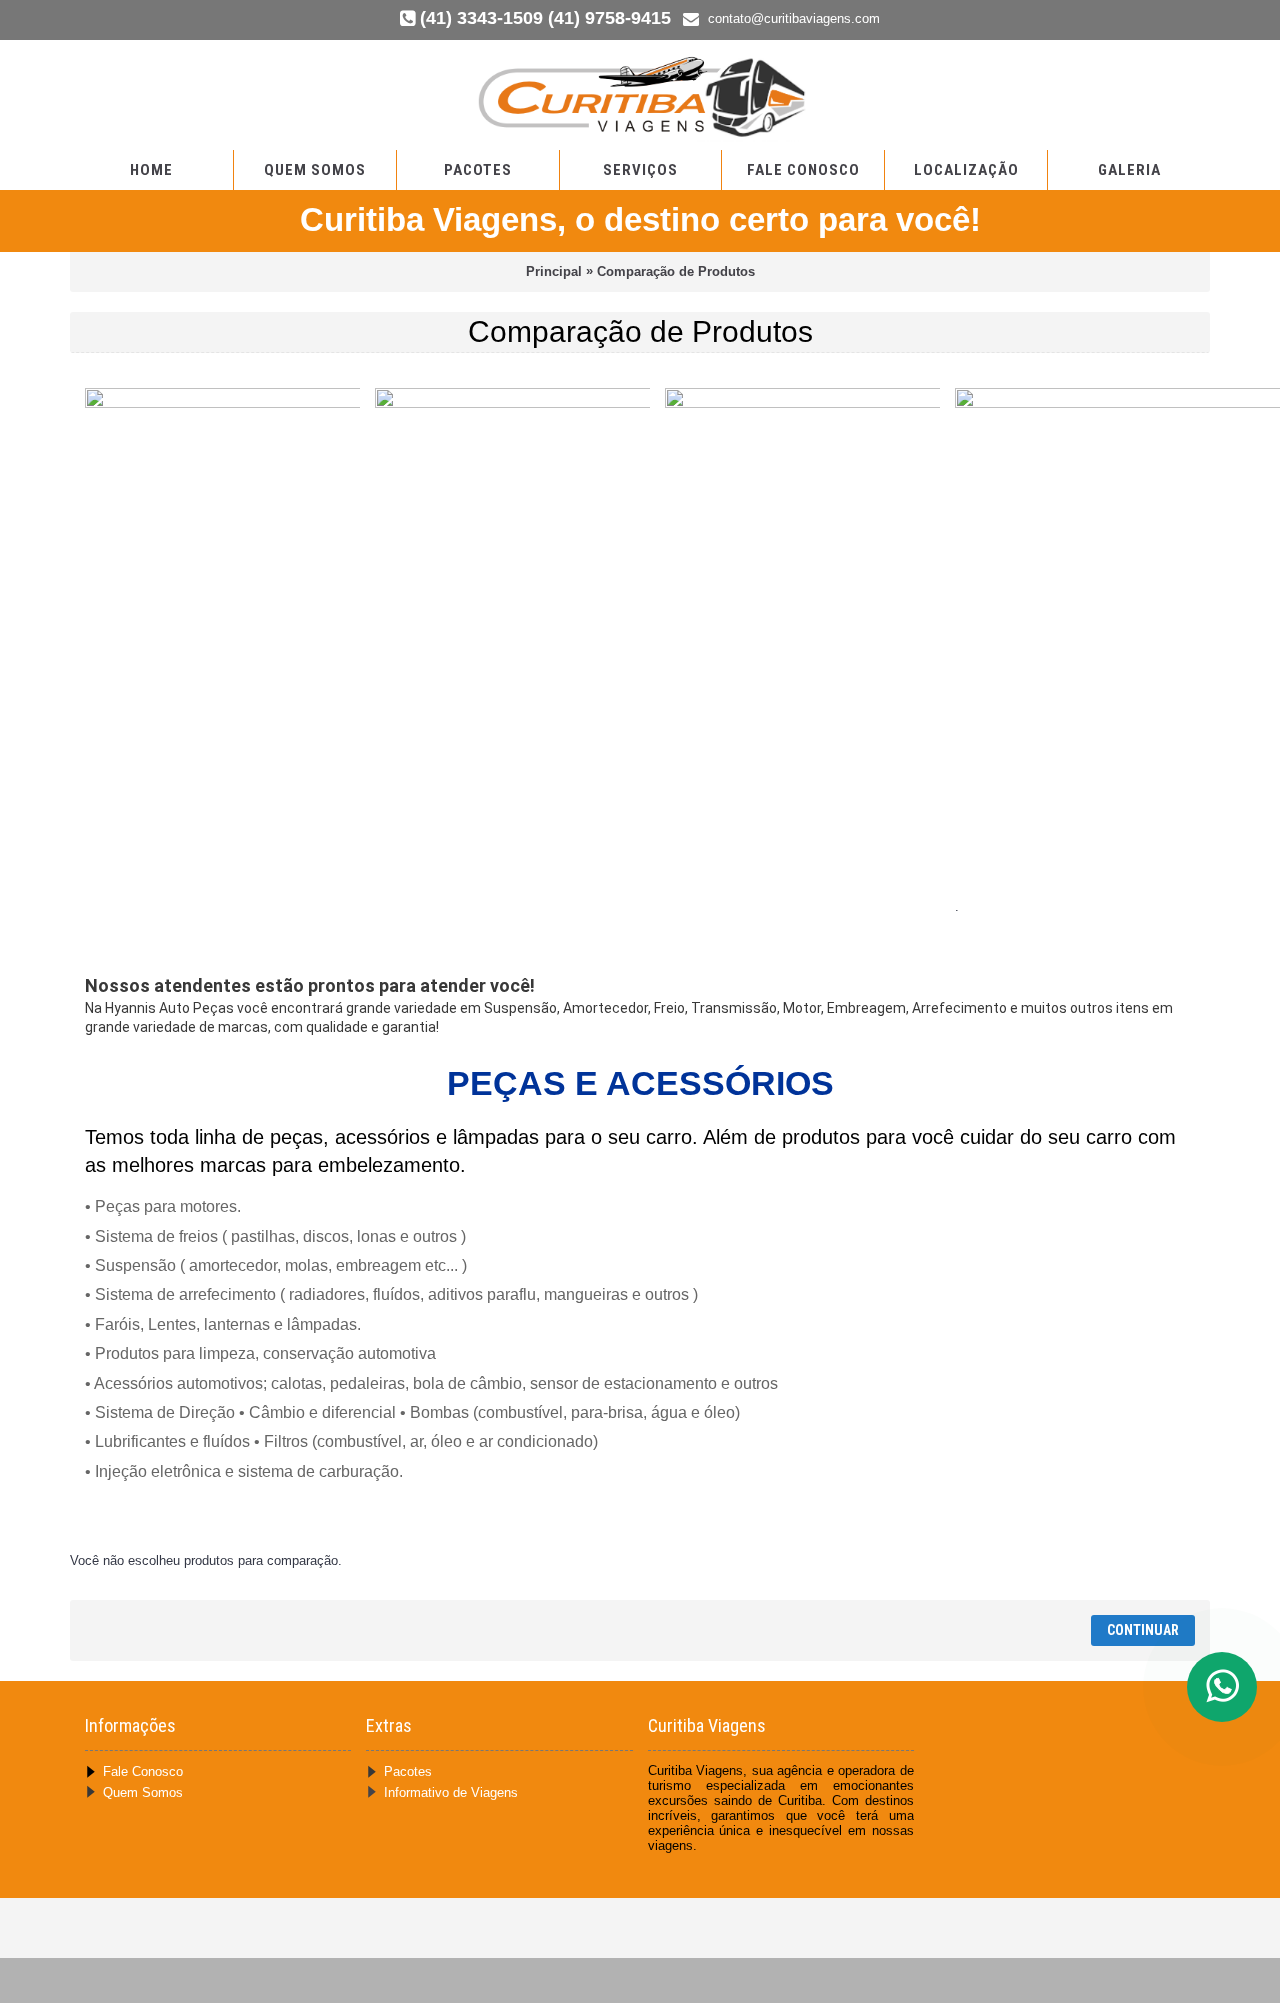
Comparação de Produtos (676, 271)
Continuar (1143, 1630)
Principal (554, 271)
